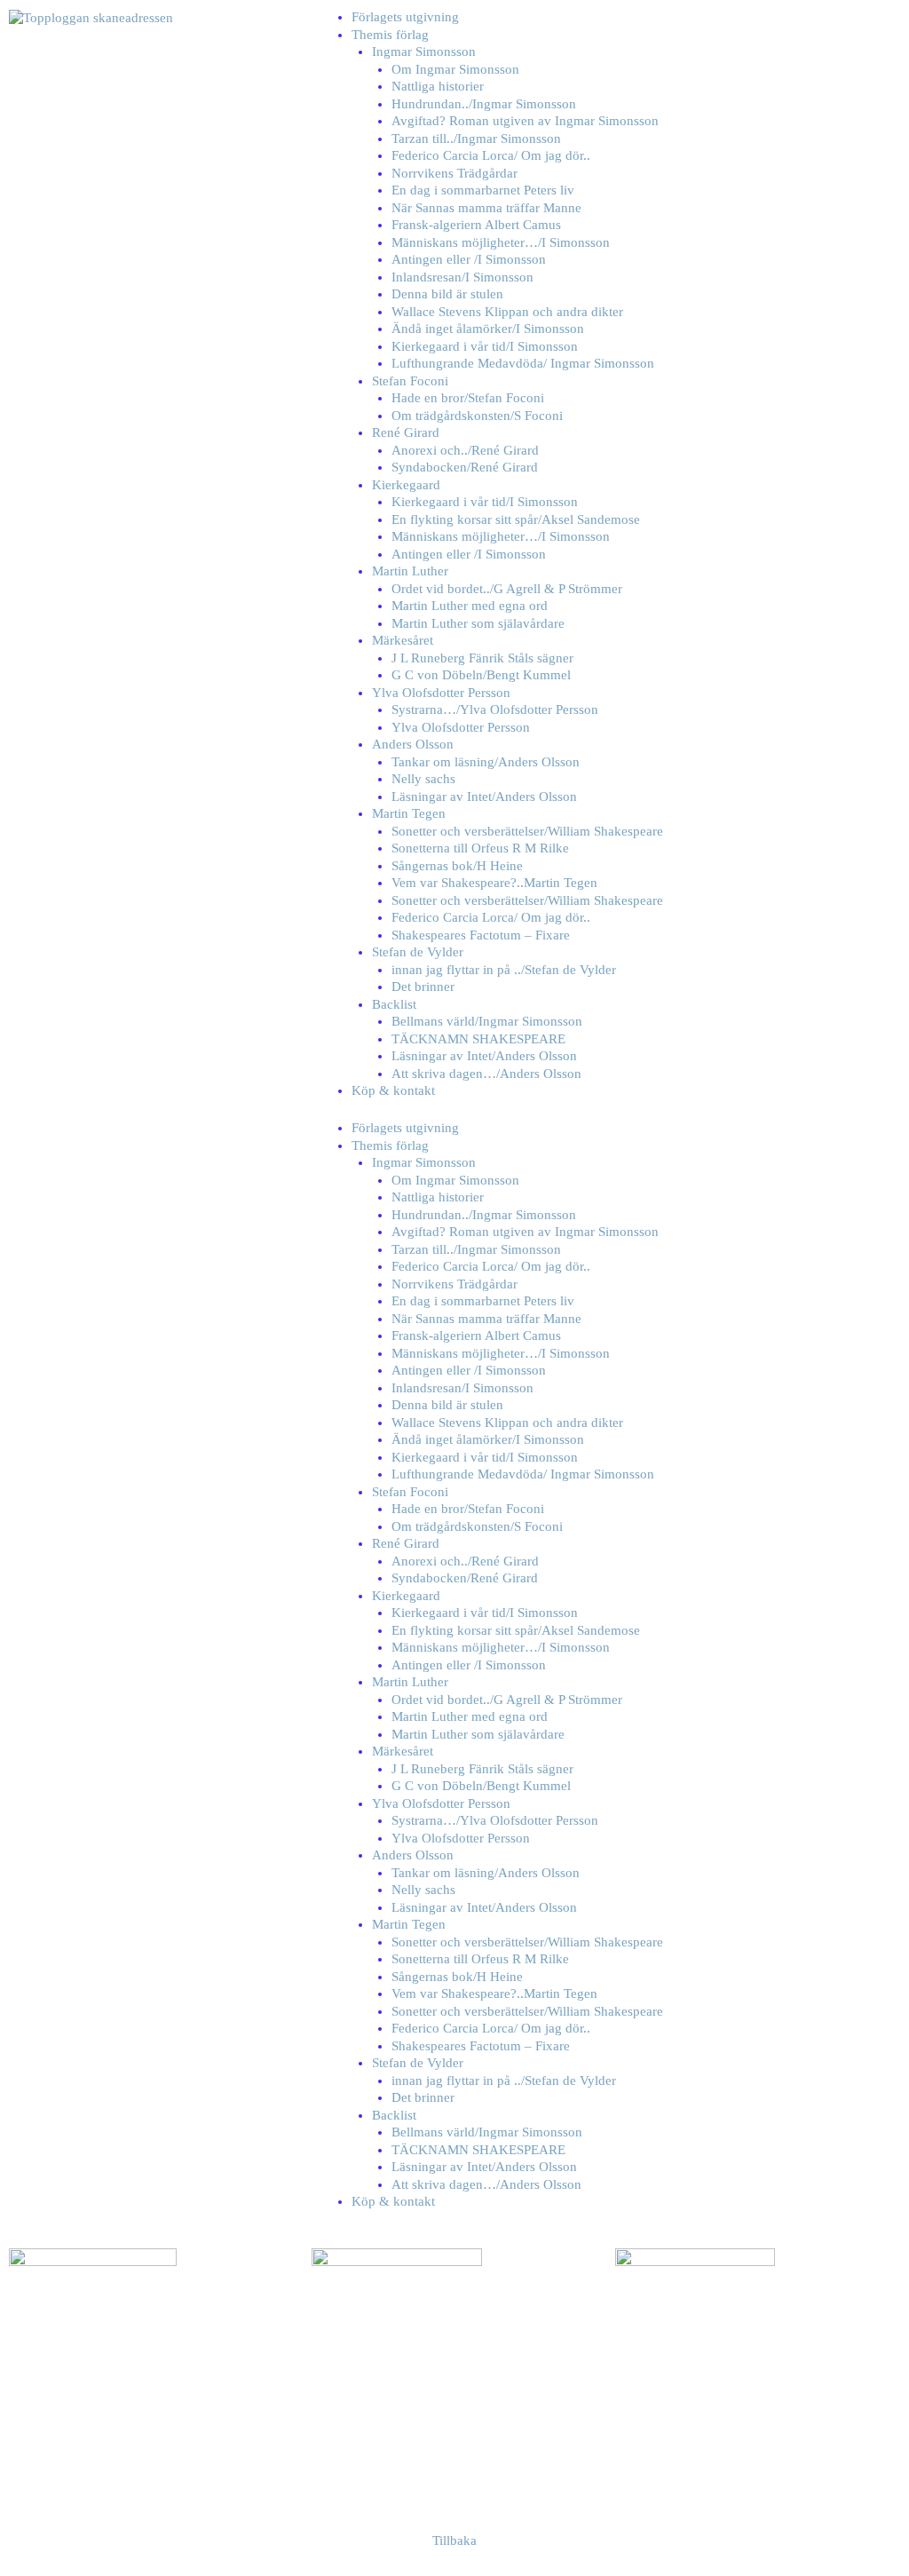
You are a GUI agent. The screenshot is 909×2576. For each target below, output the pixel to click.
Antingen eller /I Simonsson (469, 259)
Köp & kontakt (393, 1090)
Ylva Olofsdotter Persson (441, 693)
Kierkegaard (406, 485)
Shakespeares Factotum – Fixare (481, 935)
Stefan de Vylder (418, 952)
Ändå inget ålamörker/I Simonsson (488, 329)
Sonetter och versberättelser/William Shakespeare (527, 831)
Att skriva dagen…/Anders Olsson (486, 1074)
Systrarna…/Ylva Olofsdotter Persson (495, 709)
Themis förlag (390, 35)
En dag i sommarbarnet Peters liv (483, 190)
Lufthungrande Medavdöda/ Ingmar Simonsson (523, 363)
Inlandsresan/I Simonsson (462, 277)
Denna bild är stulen (447, 294)
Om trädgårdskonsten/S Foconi (477, 416)
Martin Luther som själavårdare (478, 623)
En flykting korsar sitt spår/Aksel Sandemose (516, 519)
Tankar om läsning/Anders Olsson (486, 762)
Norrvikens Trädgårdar (454, 173)
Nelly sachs (423, 779)
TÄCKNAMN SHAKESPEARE (478, 1039)
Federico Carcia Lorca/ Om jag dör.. (491, 155)
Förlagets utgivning (405, 17)
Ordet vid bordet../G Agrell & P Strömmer (507, 589)
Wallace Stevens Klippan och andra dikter (507, 312)
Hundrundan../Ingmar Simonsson (484, 104)
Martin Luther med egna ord (470, 606)
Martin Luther (410, 571)
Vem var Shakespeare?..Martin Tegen (494, 883)
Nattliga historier (438, 86)
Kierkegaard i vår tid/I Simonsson (485, 346)
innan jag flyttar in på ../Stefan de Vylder (504, 970)
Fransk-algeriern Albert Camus (476, 225)
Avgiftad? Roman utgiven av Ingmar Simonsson (525, 121)
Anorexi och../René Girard (465, 450)
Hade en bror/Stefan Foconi (468, 398)
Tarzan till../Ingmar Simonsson (476, 139)
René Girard (406, 432)
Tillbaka (454, 2540)
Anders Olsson (413, 744)
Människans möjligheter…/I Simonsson (501, 242)
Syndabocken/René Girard (465, 467)
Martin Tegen (409, 813)
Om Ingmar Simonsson (455, 69)
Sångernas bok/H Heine (457, 866)
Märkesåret (403, 640)
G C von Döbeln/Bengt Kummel (481, 675)
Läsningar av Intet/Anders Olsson (484, 797)
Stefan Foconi (410, 381)
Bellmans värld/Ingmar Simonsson (487, 1021)
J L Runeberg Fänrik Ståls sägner (482, 658)
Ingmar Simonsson (424, 52)
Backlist (394, 1004)
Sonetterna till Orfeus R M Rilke (480, 848)
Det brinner (423, 987)
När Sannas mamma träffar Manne (486, 208)
